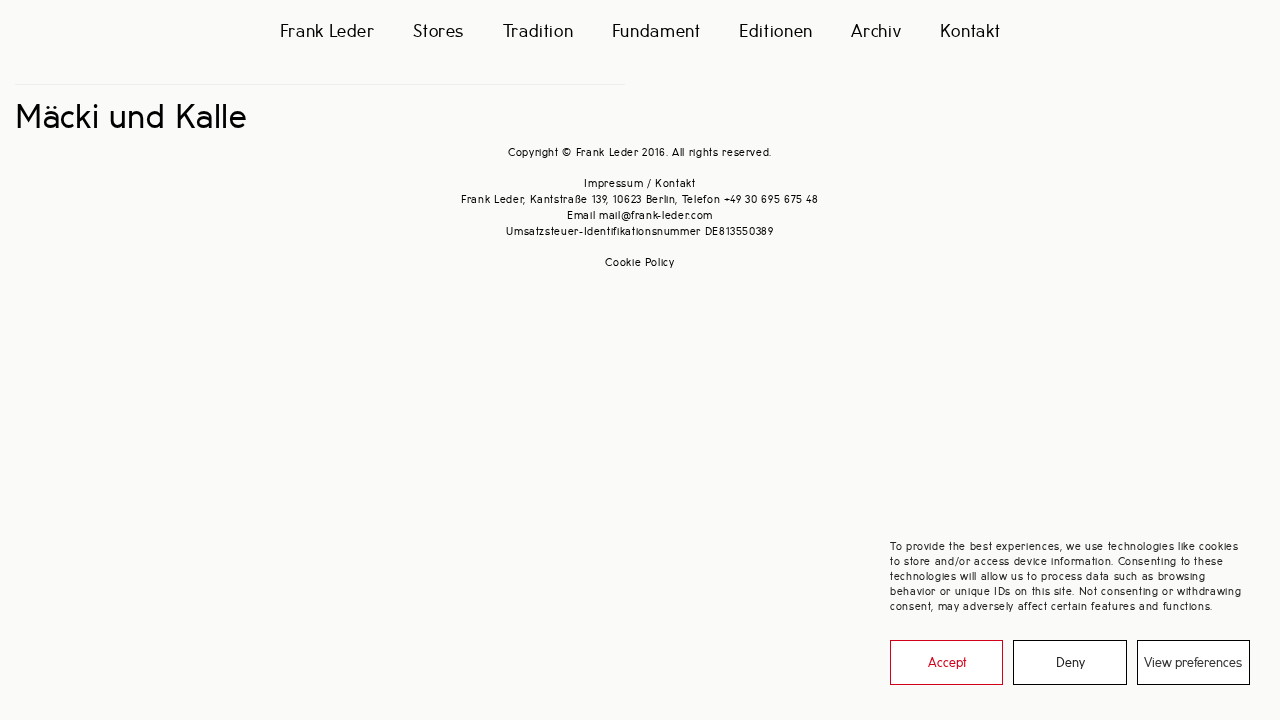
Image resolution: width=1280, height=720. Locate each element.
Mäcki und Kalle (131, 118)
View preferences (1193, 663)
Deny (1070, 663)
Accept (947, 663)
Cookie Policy (639, 263)
